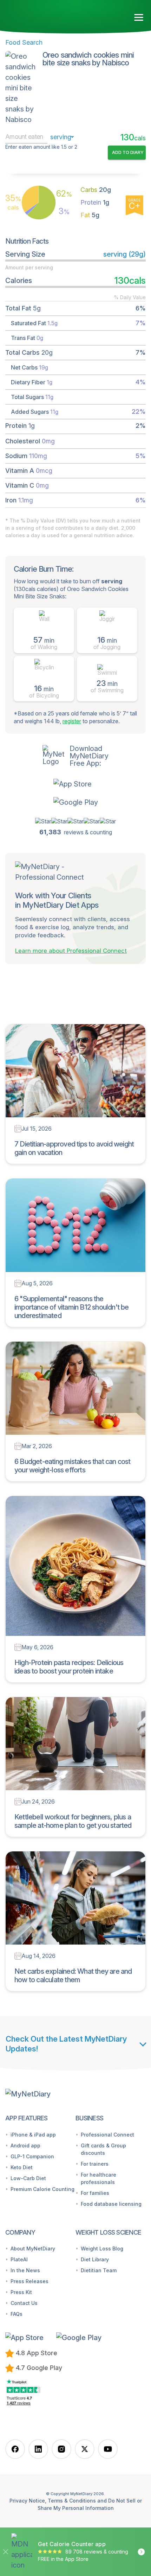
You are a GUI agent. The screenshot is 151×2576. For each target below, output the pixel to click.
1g (95, 202)
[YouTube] (108, 2449)
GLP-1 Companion (32, 2156)
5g (90, 215)
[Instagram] (61, 2449)
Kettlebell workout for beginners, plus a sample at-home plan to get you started (73, 1821)
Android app (25, 2145)
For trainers (95, 2164)
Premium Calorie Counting (42, 2189)
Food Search (24, 42)
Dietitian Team (99, 2270)
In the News (25, 2270)
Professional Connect (107, 2135)
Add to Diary (128, 152)
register (72, 721)
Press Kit (21, 2292)
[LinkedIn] (38, 2449)
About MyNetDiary (33, 2249)
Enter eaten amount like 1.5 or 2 (41, 147)
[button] (76, 784)
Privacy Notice (27, 2501)
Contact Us (24, 2303)
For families (95, 2193)
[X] (85, 2449)
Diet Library (95, 2259)
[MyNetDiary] (46, 15)
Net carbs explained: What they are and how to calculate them (73, 1976)
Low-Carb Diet (28, 2178)
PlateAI (19, 2259)
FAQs (17, 2314)
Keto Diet (22, 2167)
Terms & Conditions (72, 2501)
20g (96, 190)
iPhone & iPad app (33, 2135)
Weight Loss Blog (102, 2249)
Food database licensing (111, 2204)
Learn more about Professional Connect (71, 951)
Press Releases (29, 2281)
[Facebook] (15, 2449)
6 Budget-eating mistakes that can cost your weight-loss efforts (73, 1466)
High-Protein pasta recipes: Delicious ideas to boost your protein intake (69, 1667)
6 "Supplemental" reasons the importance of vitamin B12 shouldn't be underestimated (72, 1307)
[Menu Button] (139, 18)
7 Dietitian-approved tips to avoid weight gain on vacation (74, 1148)
